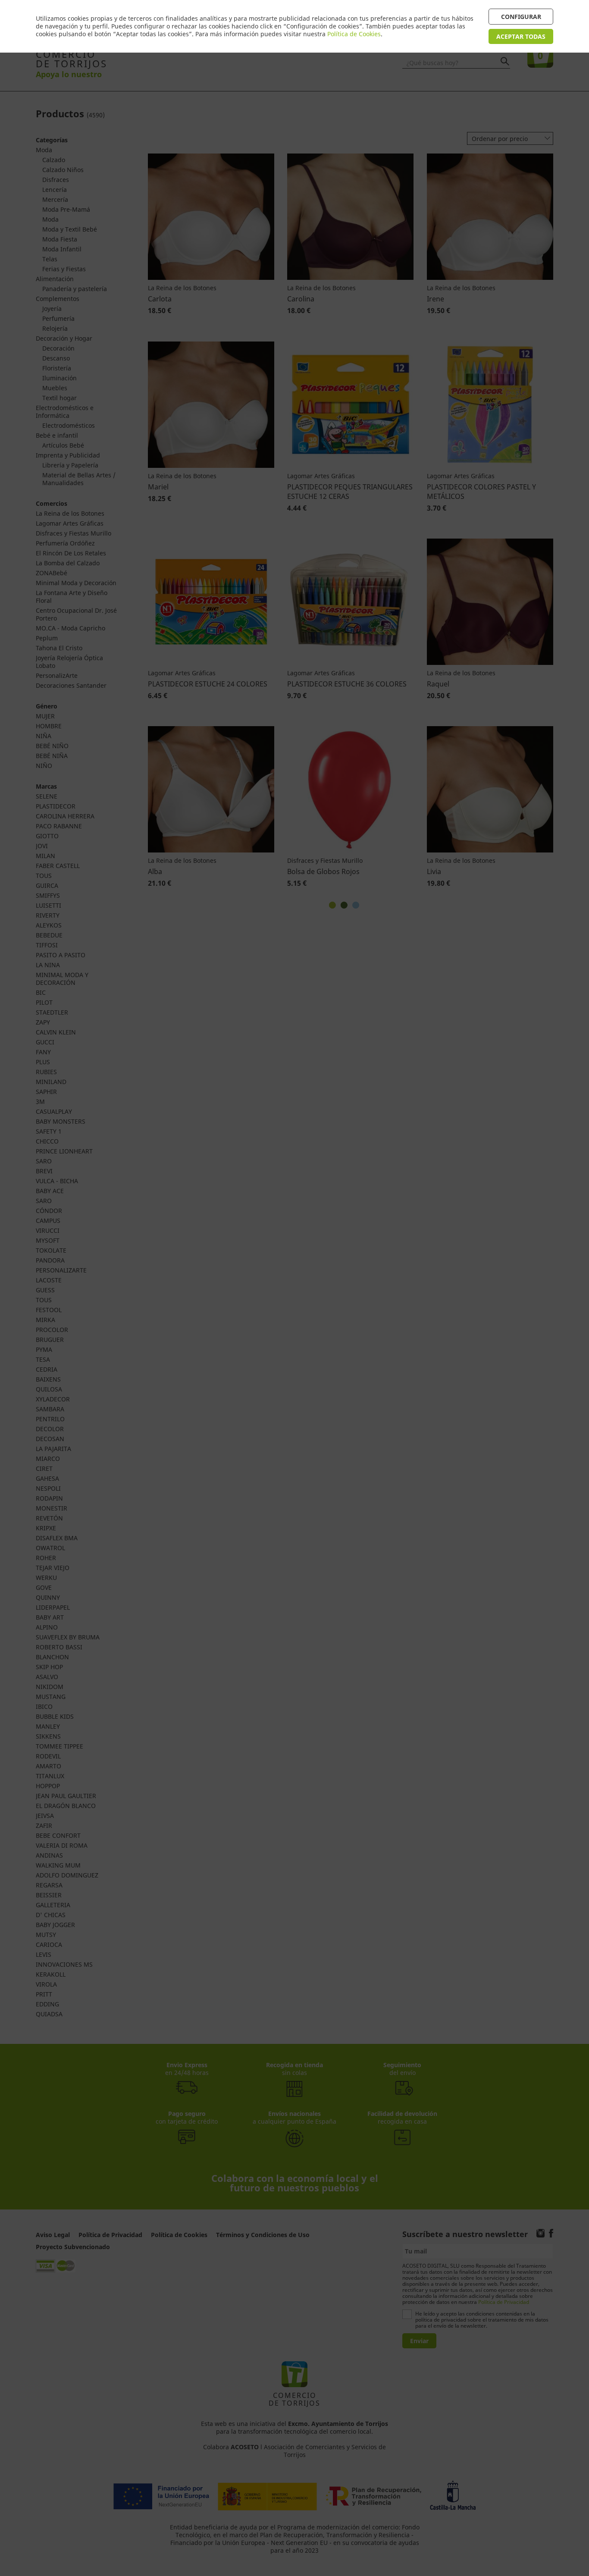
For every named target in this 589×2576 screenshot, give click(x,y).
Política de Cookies (354, 34)
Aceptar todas (521, 36)
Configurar (521, 17)
